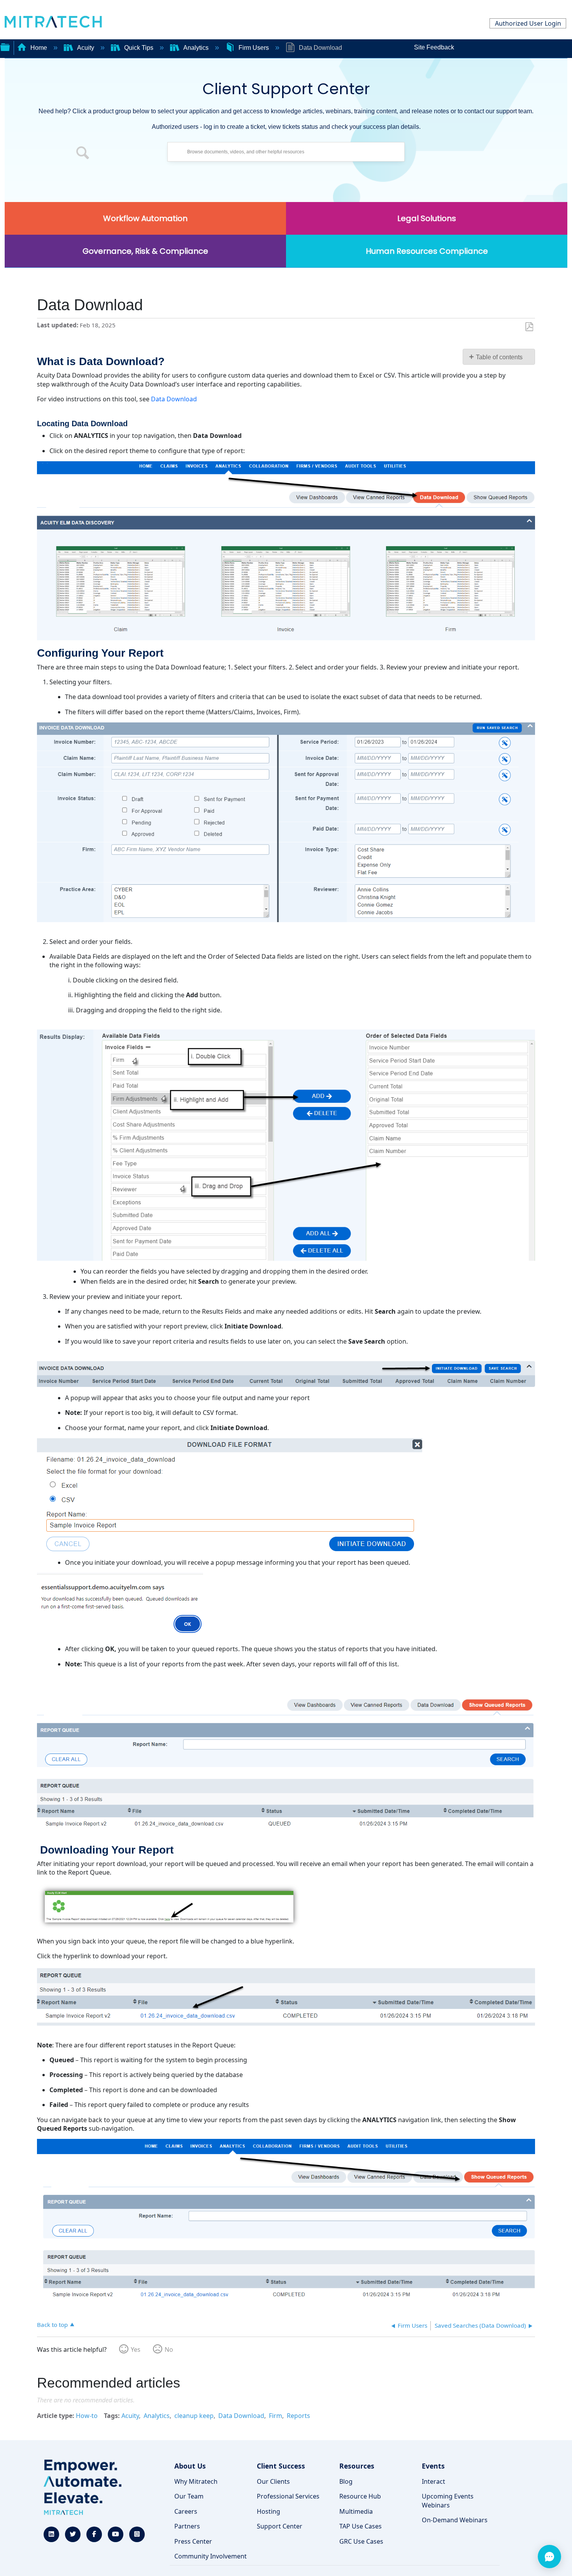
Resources (357, 2466)
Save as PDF (529, 327)
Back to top (52, 2324)
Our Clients (273, 2481)
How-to (87, 2416)
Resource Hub (360, 2496)
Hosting (268, 2511)
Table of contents (499, 357)
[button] (83, 154)
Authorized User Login (528, 23)
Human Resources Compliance (427, 251)
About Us (190, 2466)
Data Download (174, 399)
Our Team (189, 2496)
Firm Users (254, 48)
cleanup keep (194, 2416)
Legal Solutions (427, 218)
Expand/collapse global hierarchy (5, 46)
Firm (275, 2416)
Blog (346, 2481)
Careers (186, 2511)
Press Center (193, 2541)
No (169, 2349)
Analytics (196, 48)
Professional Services (288, 2496)
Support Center (280, 2526)
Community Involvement (211, 2556)
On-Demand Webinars (455, 2520)
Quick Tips (139, 48)
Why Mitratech (196, 2481)
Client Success (281, 2466)
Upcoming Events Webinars (448, 2500)
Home (39, 48)
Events (433, 2466)
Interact (433, 2481)
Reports (298, 2416)
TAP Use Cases (361, 2526)
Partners (187, 2526)
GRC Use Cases (361, 2541)
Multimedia (356, 2511)
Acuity (86, 48)
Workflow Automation (145, 218)
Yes (136, 2349)
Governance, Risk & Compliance (145, 251)
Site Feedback (434, 47)
